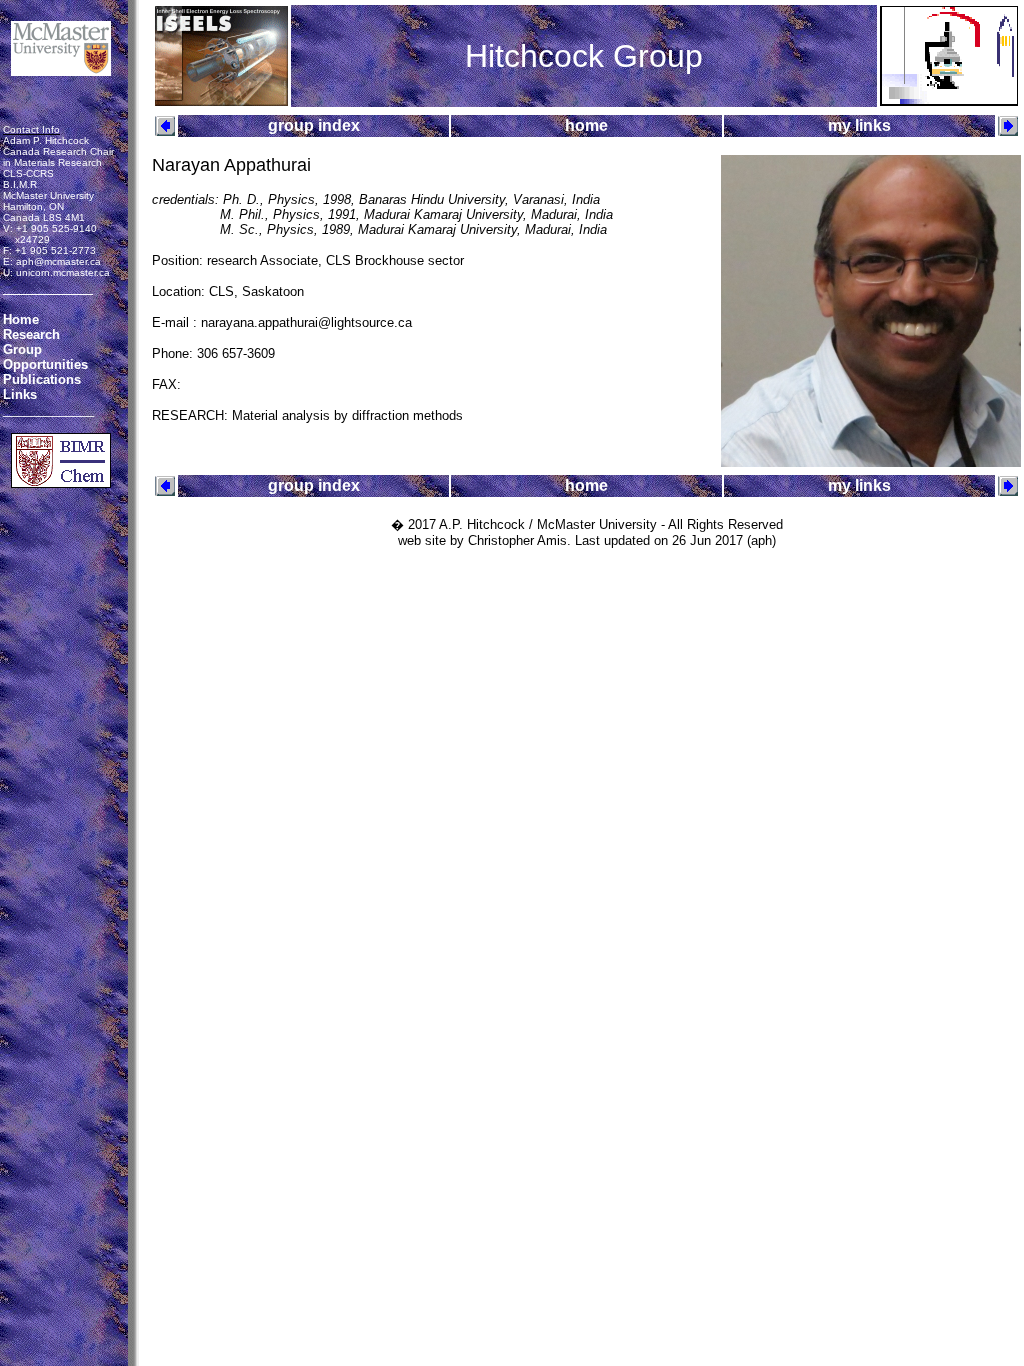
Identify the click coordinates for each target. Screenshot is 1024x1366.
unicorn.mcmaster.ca (63, 272)
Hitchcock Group (584, 56)
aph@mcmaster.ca (58, 261)
